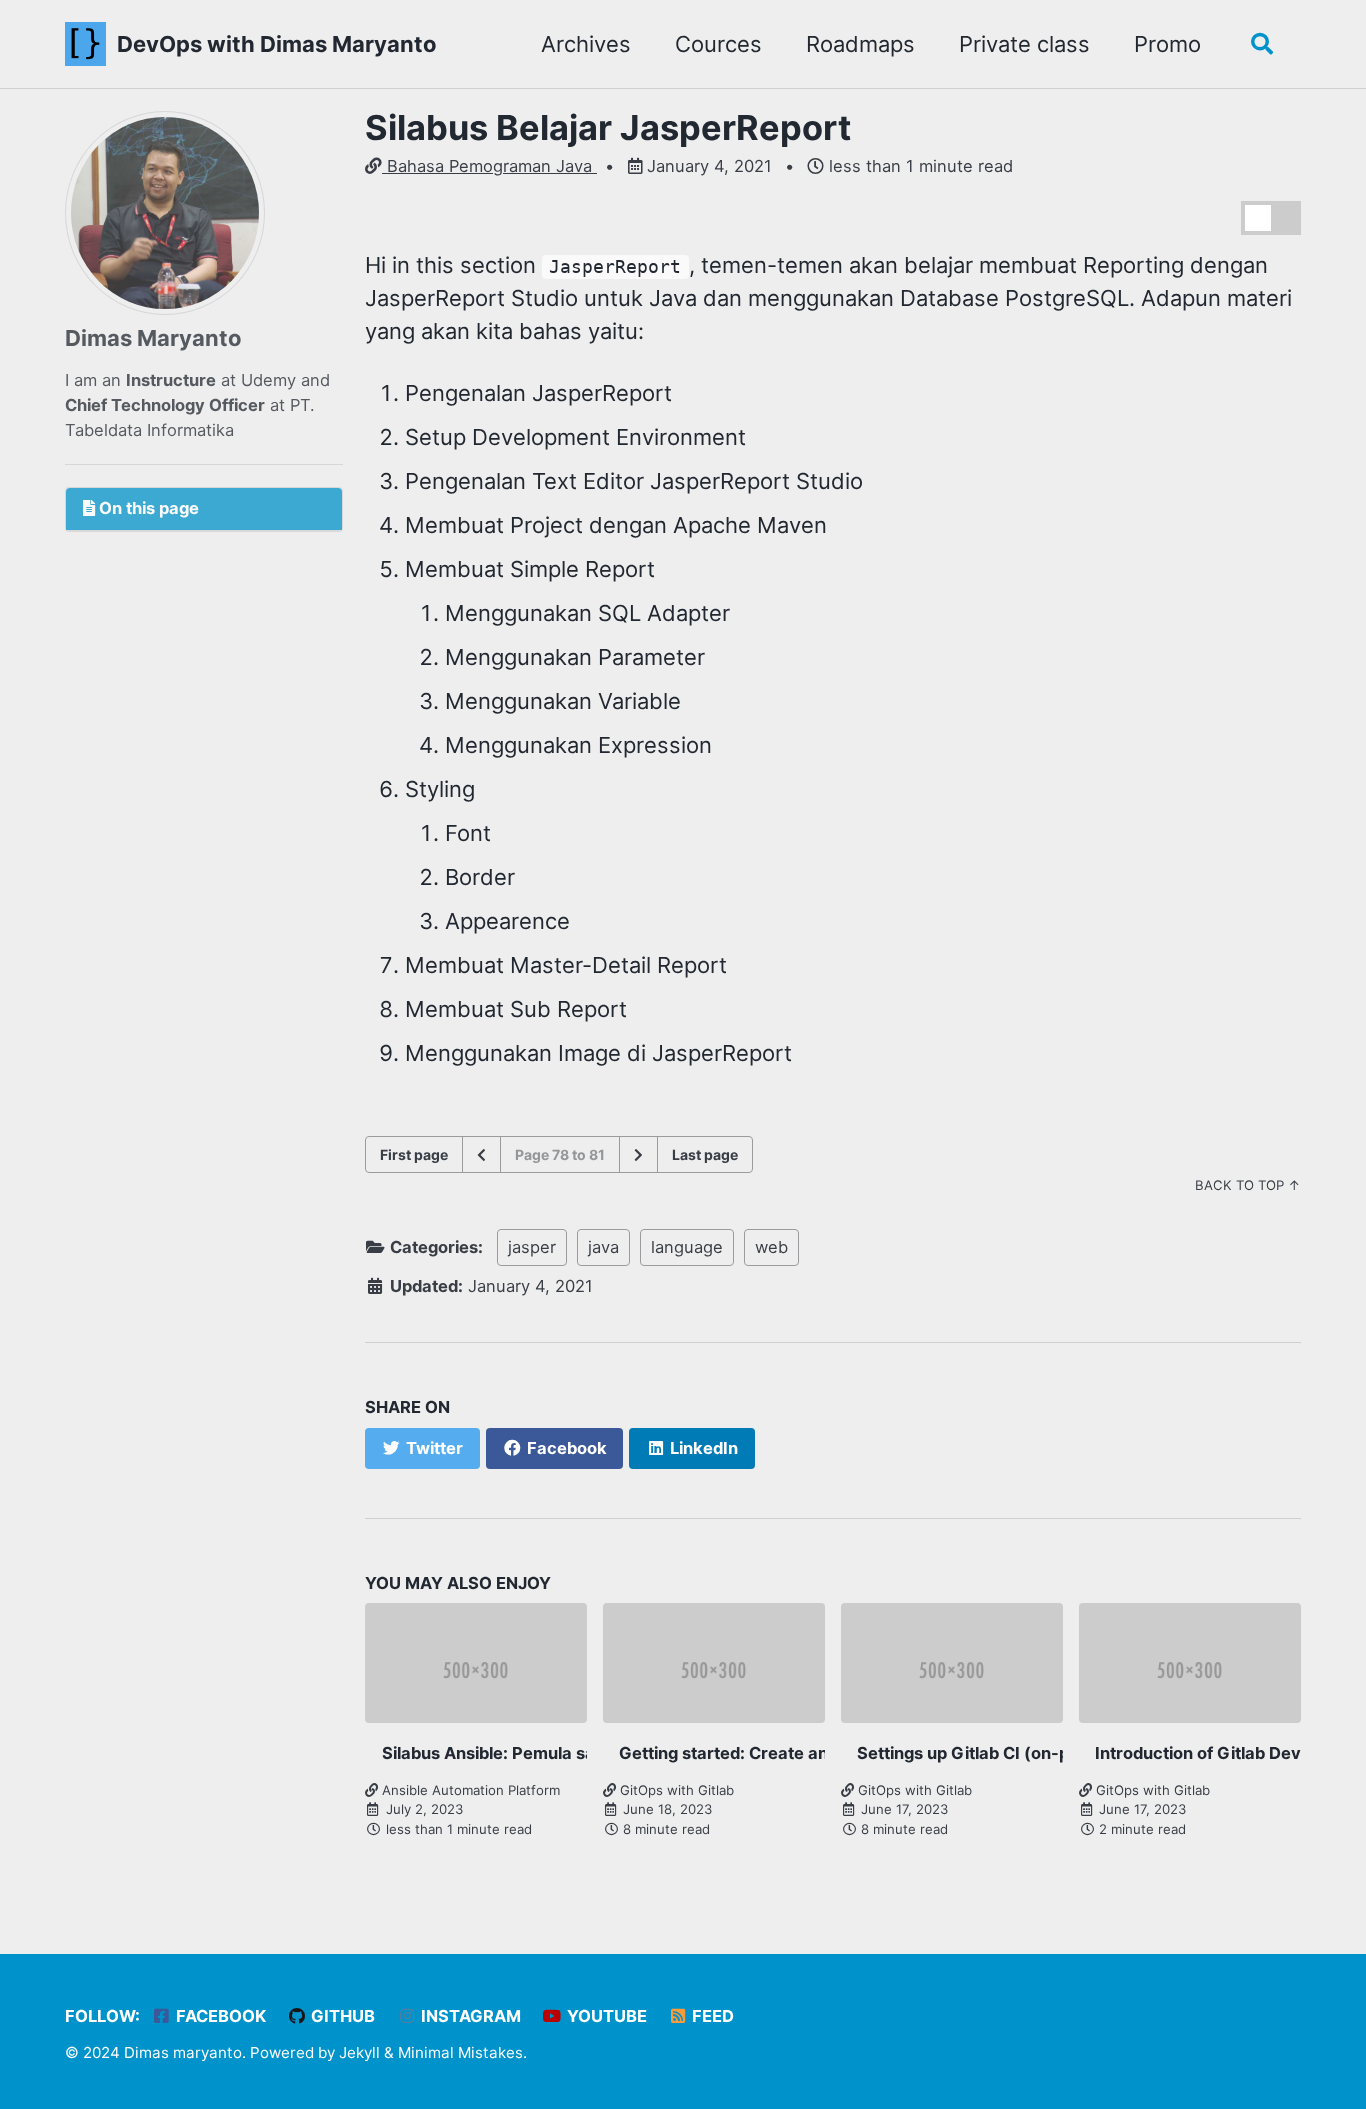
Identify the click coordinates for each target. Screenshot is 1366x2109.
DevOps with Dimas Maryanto (277, 44)
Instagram (469, 2016)
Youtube (605, 2016)
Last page (705, 1154)
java (603, 1247)
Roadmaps (860, 44)
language (687, 1247)
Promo (1167, 44)
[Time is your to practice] (481, 1154)
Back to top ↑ (1248, 1185)
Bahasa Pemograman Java (489, 166)
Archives (586, 44)
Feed (711, 2016)
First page (414, 1154)
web (771, 1247)
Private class (1024, 44)
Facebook (219, 2016)
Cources (718, 44)
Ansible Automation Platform (469, 1790)
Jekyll (359, 2052)
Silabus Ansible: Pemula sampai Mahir (533, 1753)
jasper (532, 1247)
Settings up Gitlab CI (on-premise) (994, 1753)
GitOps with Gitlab (675, 1790)
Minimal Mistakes (460, 2052)
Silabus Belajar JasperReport (608, 127)
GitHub (341, 2016)
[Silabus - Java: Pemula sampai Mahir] (638, 1154)
